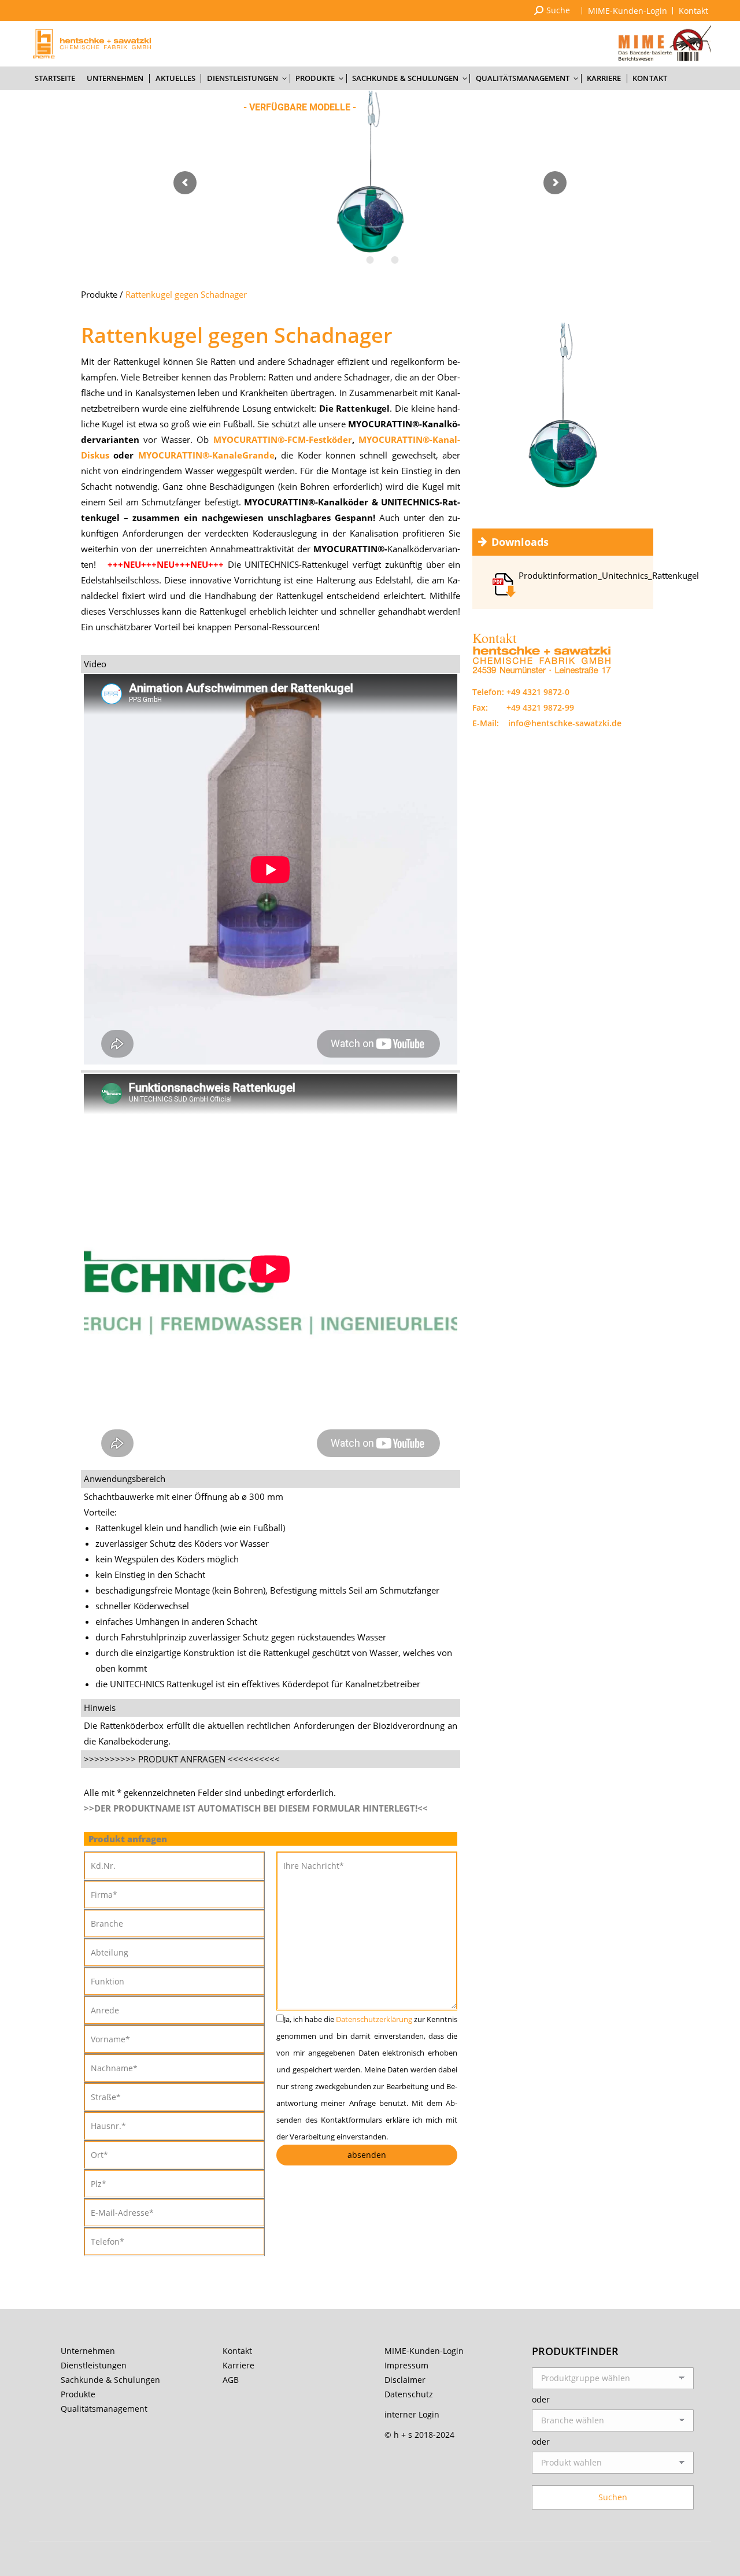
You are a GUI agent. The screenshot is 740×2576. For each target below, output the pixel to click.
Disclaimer (405, 2380)
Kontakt (237, 2351)
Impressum (406, 2365)
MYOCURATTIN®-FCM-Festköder (283, 439)
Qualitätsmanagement (104, 2409)
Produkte (99, 294)
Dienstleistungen (94, 2365)
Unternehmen (88, 2351)
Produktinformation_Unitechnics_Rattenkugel (609, 575)
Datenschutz (409, 2394)
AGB (231, 2380)
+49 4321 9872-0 (538, 692)
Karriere (238, 2365)
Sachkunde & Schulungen (110, 2380)
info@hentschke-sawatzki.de (565, 723)
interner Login (412, 2414)
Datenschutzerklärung (374, 2019)
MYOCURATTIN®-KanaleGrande (206, 455)
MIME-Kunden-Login (424, 2351)
